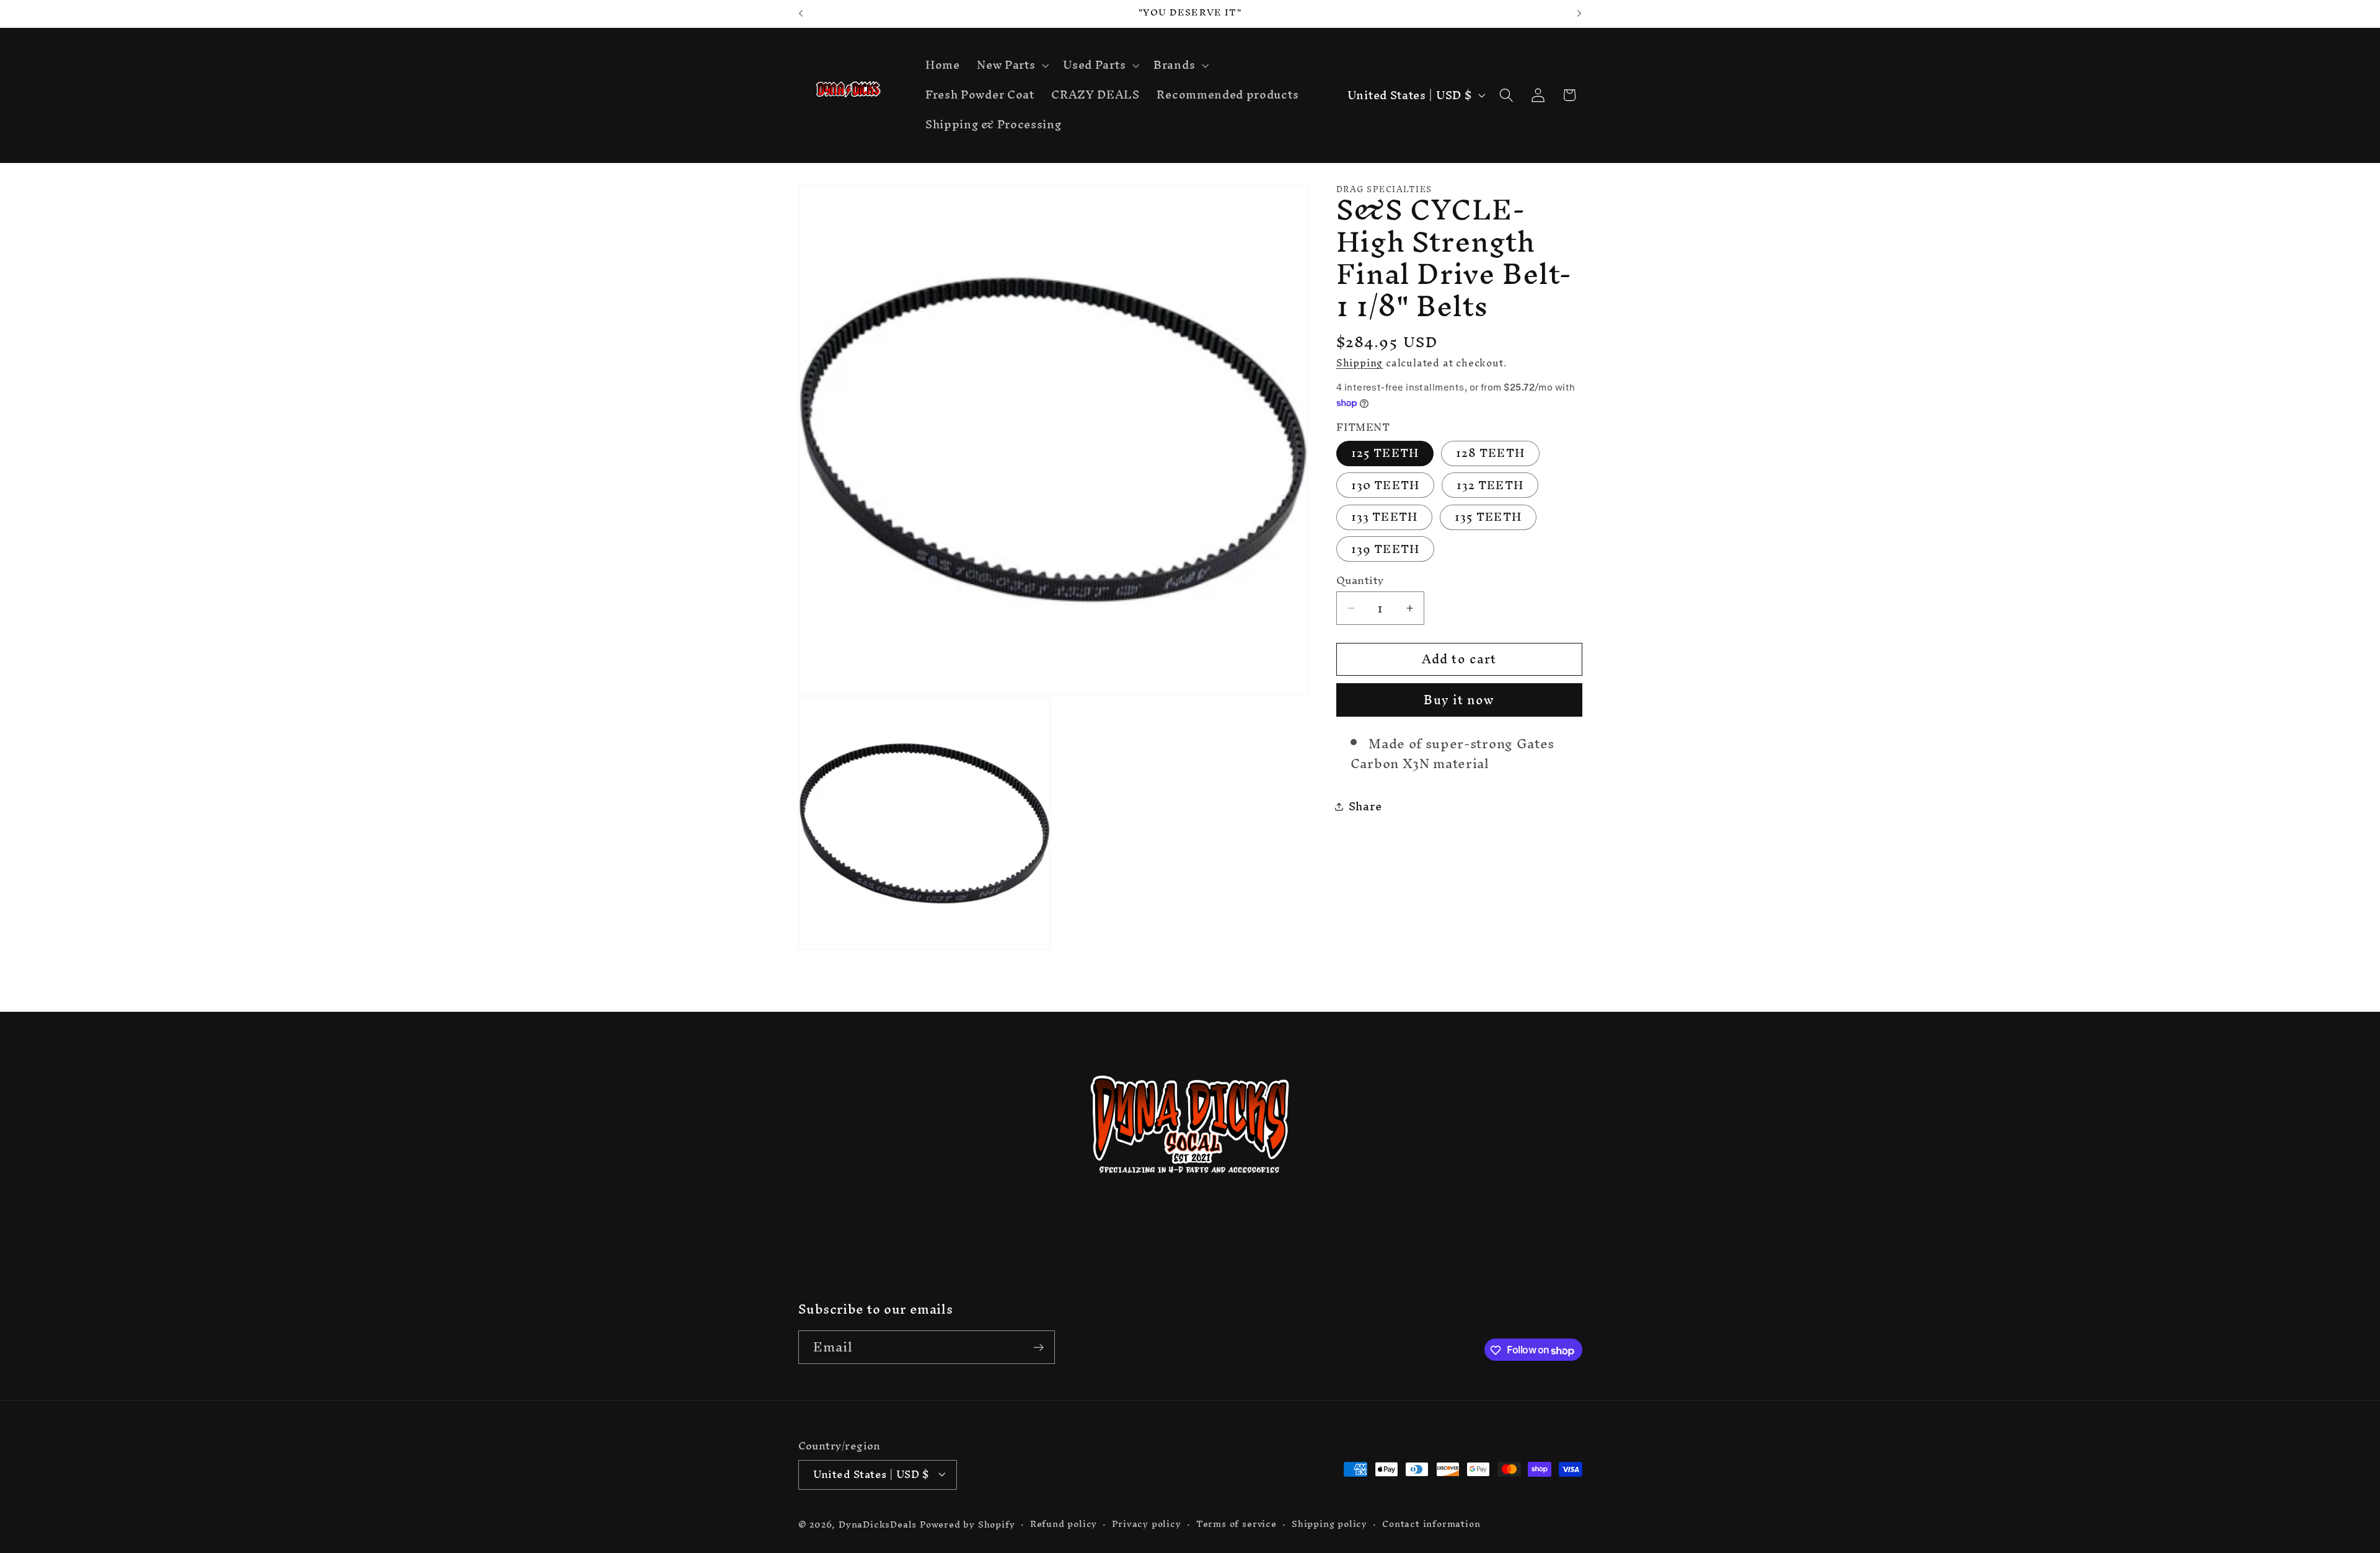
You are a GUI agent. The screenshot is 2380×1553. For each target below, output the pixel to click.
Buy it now (1459, 701)
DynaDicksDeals (879, 1524)
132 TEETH (1490, 486)
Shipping (1360, 363)
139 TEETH (1385, 550)
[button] (1011, 66)
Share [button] (1365, 807)
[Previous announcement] (801, 14)
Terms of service (1236, 1524)
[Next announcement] (1579, 14)
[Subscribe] (1038, 1348)
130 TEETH (1385, 486)
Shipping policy (1329, 1524)
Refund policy (1064, 1524)
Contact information (1431, 1524)
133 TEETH (1384, 517)
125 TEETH (1385, 454)
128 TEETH (1490, 454)
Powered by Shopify (967, 1524)
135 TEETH (1488, 517)
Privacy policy (1146, 1524)
